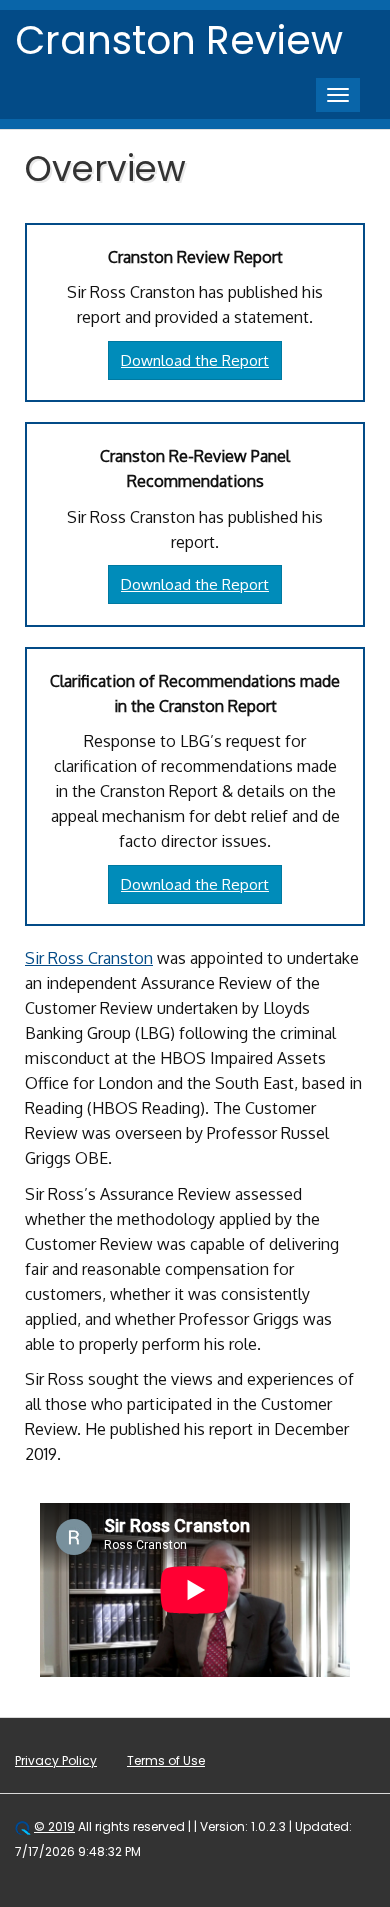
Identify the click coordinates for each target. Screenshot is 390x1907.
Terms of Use (166, 1760)
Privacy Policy (56, 1760)
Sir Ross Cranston (89, 958)
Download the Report (195, 360)
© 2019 (54, 1826)
